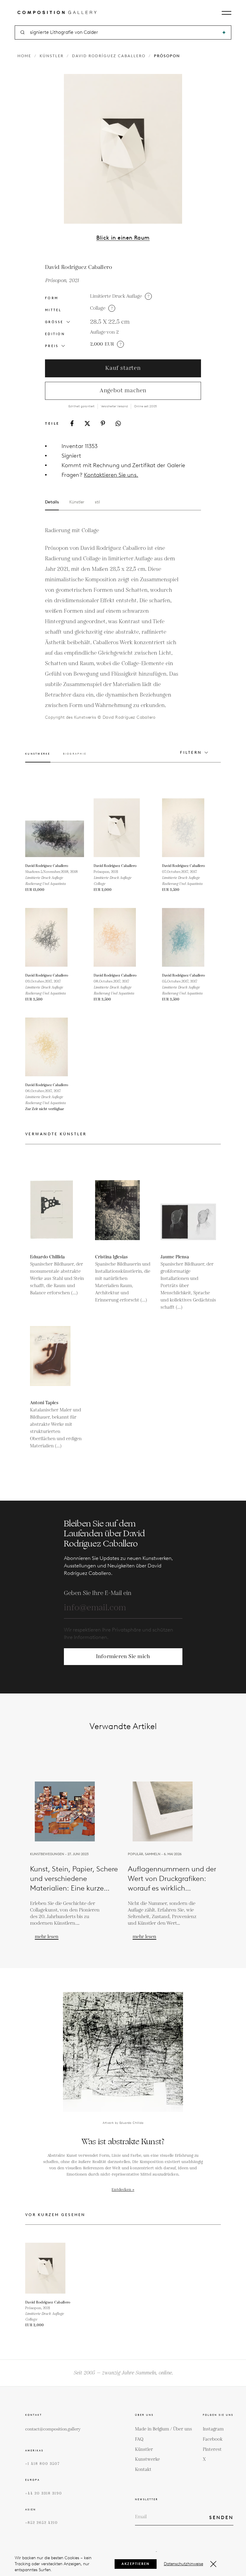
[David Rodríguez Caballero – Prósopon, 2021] (123, 828)
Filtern (191, 752)
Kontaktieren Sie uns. (111, 475)
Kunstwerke (147, 2459)
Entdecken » (123, 2190)
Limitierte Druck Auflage (116, 296)
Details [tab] (52, 502)
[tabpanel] (112, 623)
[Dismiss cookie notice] (213, 2564)
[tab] (38, 757)
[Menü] (226, 13)
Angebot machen (123, 391)
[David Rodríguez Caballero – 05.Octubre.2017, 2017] (191, 937)
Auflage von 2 (104, 332)
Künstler (52, 56)
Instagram (213, 2429)
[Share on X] (87, 423)
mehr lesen (47, 1937)
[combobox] (123, 32)
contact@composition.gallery (53, 2429)
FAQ (139, 2439)
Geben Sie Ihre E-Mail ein (98, 1593)
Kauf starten (123, 368)
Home (24, 56)
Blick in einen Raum (123, 238)
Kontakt (143, 2470)
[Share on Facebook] (72, 423)
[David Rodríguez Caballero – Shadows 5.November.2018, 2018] (55, 828)
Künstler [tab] (77, 502)
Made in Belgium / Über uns (163, 2429)
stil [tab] (97, 502)
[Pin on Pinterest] (103, 423)
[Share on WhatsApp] (118, 423)
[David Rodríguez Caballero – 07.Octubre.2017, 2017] (191, 828)
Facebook (213, 2439)
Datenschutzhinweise (183, 2564)
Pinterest (212, 2449)
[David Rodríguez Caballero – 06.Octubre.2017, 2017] (55, 1047)
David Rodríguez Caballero (109, 56)
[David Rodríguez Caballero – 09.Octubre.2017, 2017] (55, 937)
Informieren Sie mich (123, 1656)
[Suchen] (224, 32)
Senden (221, 2517)
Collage (98, 308)
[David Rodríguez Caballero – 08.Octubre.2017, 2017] (123, 937)
